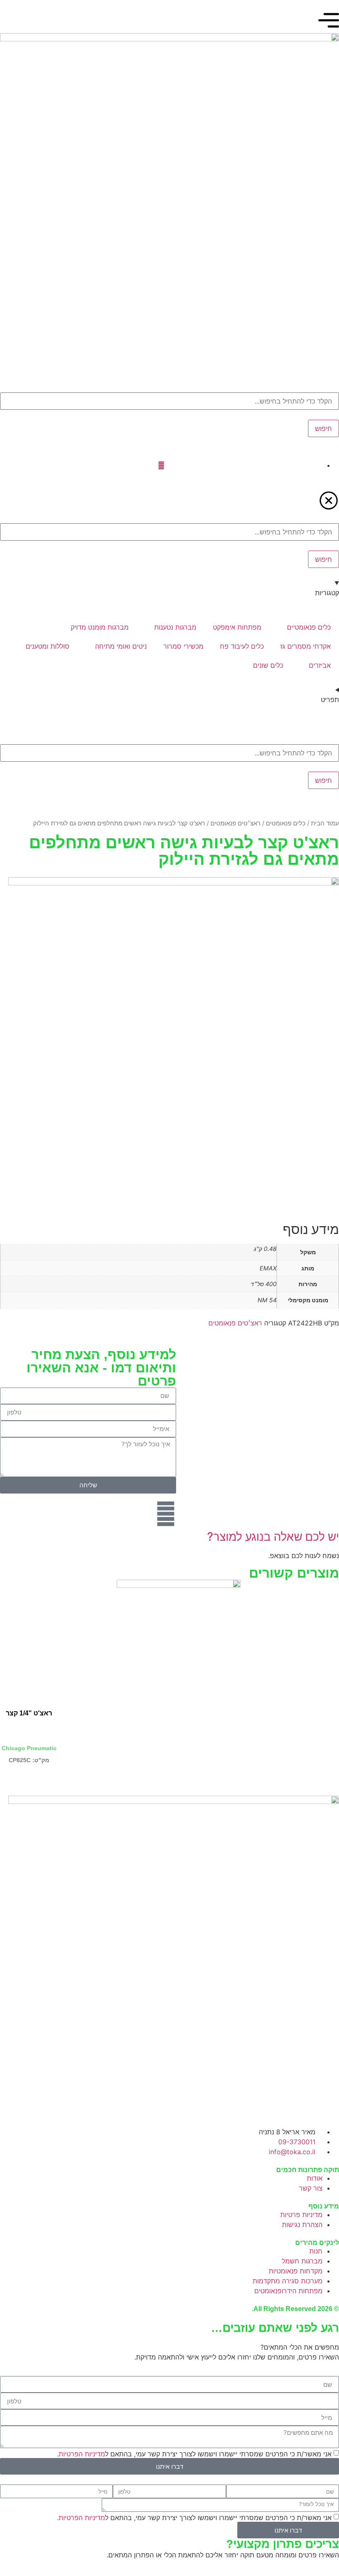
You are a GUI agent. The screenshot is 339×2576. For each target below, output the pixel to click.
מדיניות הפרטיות (82, 2454)
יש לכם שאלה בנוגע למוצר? (273, 1537)
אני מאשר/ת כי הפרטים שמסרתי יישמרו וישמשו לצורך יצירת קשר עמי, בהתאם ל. (194, 2454)
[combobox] (169, 401)
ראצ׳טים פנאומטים (235, 823)
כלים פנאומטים (286, 823)
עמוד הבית (325, 823)
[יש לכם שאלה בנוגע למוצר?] (166, 1514)
